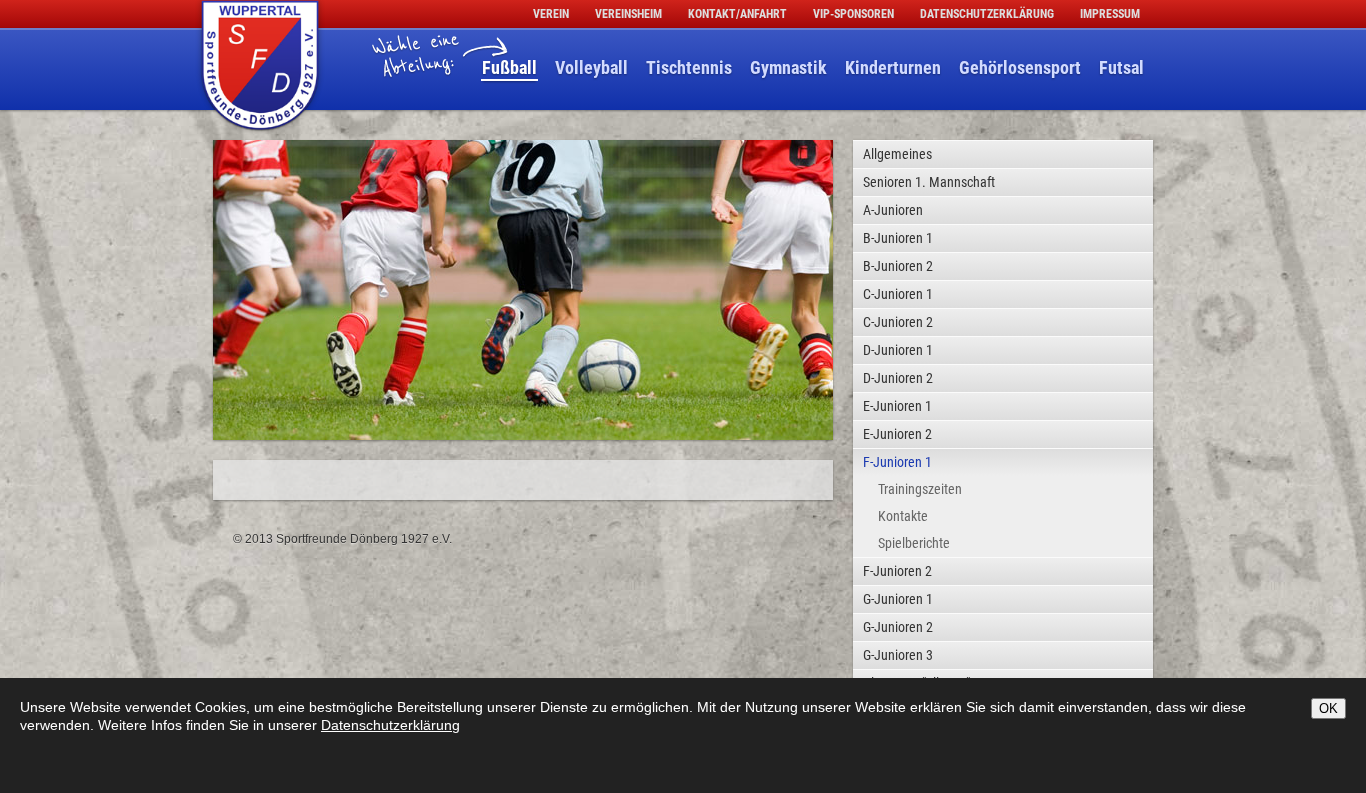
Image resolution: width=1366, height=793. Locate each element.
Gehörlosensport (1020, 67)
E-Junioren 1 (897, 406)
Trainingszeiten (920, 489)
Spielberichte (914, 543)
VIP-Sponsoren (853, 14)
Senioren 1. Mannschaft (929, 182)
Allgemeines (897, 154)
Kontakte (903, 516)
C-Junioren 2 (898, 322)
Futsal (1121, 67)
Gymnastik (788, 67)
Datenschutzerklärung (987, 14)
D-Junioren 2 (898, 378)
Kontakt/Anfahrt (737, 14)
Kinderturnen (893, 67)
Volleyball (591, 67)
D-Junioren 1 (898, 350)
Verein (551, 14)
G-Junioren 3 (898, 655)
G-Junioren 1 (898, 599)
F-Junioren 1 (897, 462)
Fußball (509, 67)
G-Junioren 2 (898, 627)
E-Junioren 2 (897, 434)
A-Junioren (893, 210)
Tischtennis (689, 67)
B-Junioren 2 (898, 266)
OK (1328, 708)
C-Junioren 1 (898, 294)
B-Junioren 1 (898, 238)
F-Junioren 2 (897, 571)
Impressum (1110, 14)
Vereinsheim (628, 14)
